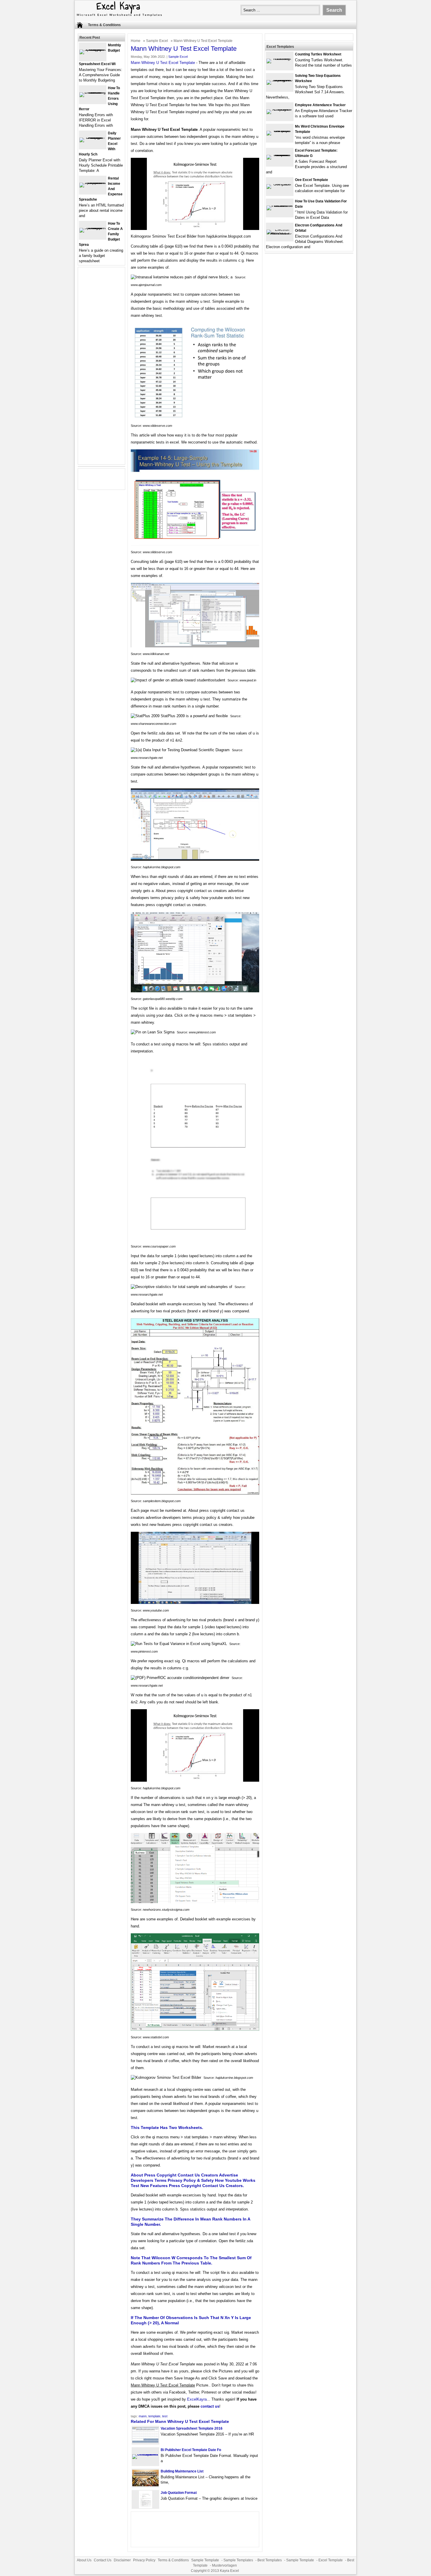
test (165, 2416)
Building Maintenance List (182, 2471)
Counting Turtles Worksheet (318, 54)
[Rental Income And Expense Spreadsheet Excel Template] (93, 183)
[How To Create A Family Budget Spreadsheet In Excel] (93, 228)
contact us (210, 2406)
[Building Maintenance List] (145, 2485)
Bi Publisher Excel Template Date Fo (191, 2450)
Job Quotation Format (179, 2493)
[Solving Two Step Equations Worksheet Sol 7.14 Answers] (280, 80)
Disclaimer (122, 2560)
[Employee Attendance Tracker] (280, 109)
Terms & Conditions (104, 25)
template (154, 2416)
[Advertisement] (101, 369)
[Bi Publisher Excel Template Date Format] (145, 2454)
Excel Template (331, 2560)
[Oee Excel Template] (280, 184)
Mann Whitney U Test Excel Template (163, 63)
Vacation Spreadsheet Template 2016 (192, 2428)
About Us (84, 2560)
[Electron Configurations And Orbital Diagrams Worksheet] (280, 234)
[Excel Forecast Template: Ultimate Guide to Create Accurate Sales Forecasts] (280, 155)
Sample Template (205, 2560)
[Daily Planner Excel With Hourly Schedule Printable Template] (93, 137)
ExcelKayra (197, 2399)
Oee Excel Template (312, 180)
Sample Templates (238, 2560)
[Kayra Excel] (119, 17)
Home (136, 41)
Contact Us (103, 2560)
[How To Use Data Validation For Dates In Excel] (280, 205)
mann (143, 2416)
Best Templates (270, 2560)
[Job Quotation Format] (146, 2507)
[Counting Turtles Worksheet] (280, 59)
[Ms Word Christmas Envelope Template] (280, 131)
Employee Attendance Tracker (320, 105)
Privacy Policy (144, 2560)
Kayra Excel (229, 2571)
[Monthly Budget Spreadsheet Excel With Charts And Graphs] (93, 49)
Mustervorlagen (224, 2565)
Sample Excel (157, 41)
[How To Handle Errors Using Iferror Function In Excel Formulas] (93, 92)
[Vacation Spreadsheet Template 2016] (145, 2442)
